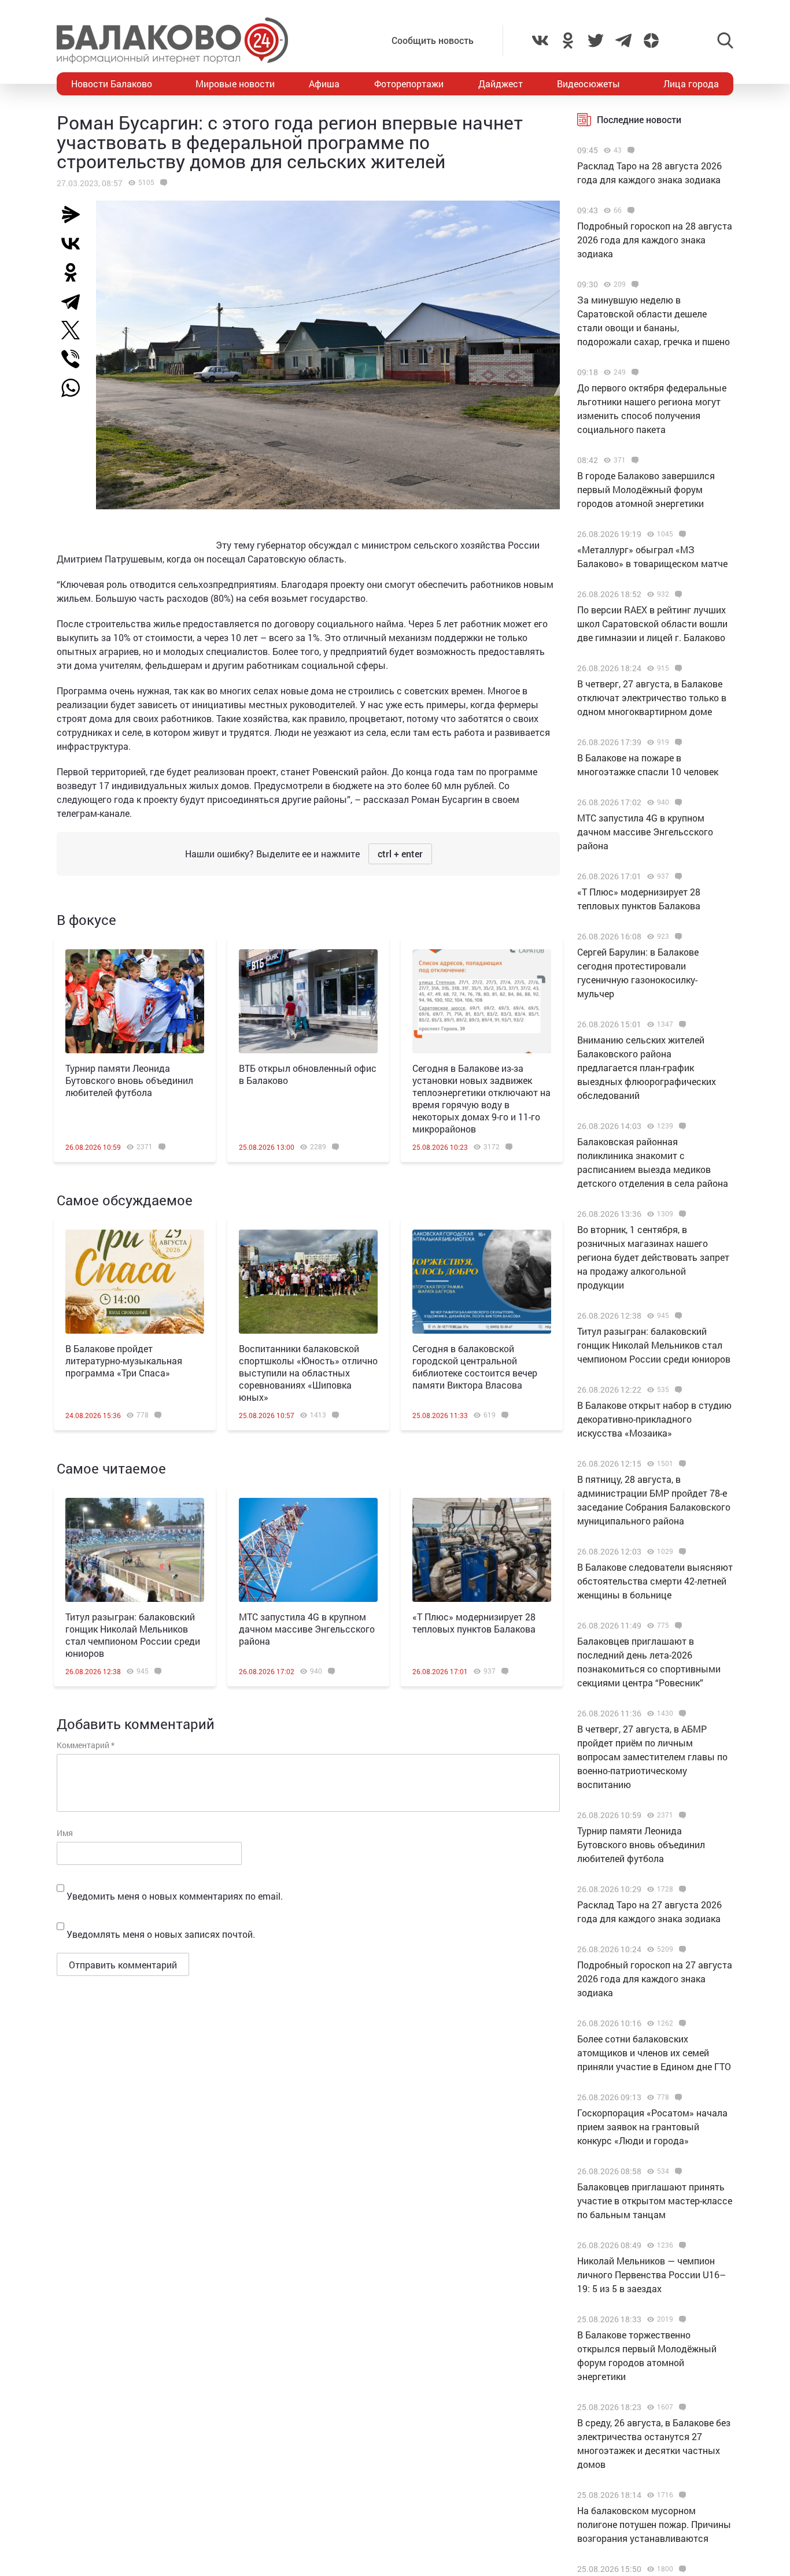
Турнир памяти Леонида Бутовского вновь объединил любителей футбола (129, 1080)
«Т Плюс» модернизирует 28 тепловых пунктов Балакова (474, 1623)
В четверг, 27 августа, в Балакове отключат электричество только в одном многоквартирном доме (652, 697)
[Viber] (75, 359)
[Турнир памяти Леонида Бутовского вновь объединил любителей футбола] (135, 1001)
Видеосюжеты (588, 84)
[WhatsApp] (76, 388)
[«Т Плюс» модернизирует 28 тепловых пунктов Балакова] (482, 1550)
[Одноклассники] (75, 272)
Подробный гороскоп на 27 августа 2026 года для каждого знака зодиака (655, 1979)
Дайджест (501, 84)
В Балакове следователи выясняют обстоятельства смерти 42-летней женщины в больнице (655, 1581)
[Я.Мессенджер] (75, 214)
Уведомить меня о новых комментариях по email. (175, 1896)
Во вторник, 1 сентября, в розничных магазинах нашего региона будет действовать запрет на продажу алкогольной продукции (653, 1257)
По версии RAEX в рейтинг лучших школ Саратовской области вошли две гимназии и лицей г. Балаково (652, 623)
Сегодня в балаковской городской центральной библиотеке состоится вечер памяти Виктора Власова (475, 1367)
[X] (75, 330)
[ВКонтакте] (75, 243)
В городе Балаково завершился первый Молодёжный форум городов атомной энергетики (646, 489)
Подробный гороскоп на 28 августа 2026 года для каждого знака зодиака (655, 240)
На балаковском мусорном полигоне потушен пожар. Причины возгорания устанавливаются (654, 2524)
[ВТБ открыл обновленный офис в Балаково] (308, 1001)
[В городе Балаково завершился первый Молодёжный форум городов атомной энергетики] (634, 460)
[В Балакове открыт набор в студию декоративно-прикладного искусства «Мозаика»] (677, 1390)
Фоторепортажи (409, 84)
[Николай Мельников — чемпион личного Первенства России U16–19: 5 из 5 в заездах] (681, 2245)
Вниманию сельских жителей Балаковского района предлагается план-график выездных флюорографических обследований (647, 1067)
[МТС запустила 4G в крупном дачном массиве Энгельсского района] (308, 1550)
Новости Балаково (112, 84)
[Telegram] (75, 301)
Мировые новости (235, 84)
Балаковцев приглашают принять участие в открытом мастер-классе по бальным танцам (655, 2201)
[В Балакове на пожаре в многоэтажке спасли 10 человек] (677, 742)
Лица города (691, 84)
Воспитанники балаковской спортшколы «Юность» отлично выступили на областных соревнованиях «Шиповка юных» (308, 1373)
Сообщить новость (433, 40)
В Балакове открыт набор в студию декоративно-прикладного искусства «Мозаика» (654, 1419)
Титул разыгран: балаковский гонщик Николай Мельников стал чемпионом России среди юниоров (133, 1635)
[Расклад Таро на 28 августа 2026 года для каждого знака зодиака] (630, 150)
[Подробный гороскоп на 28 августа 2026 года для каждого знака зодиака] (630, 210)
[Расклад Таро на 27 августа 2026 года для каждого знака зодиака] (681, 1889)
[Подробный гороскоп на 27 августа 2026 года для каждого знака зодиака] (681, 1949)
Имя (65, 1833)
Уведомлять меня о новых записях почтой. (161, 1934)
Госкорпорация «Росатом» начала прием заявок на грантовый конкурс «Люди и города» (652, 2127)
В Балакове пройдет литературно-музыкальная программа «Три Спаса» (124, 1361)
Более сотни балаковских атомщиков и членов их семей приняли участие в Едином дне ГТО (654, 2053)
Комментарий (86, 1745)
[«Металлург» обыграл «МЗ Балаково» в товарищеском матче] (681, 534)
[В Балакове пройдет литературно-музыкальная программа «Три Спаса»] (135, 1282)
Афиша (324, 84)
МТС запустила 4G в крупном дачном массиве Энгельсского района (307, 1629)
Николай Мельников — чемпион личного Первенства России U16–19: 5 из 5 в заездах (651, 2275)
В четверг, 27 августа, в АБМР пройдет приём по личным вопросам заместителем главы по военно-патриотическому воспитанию (652, 1757)
